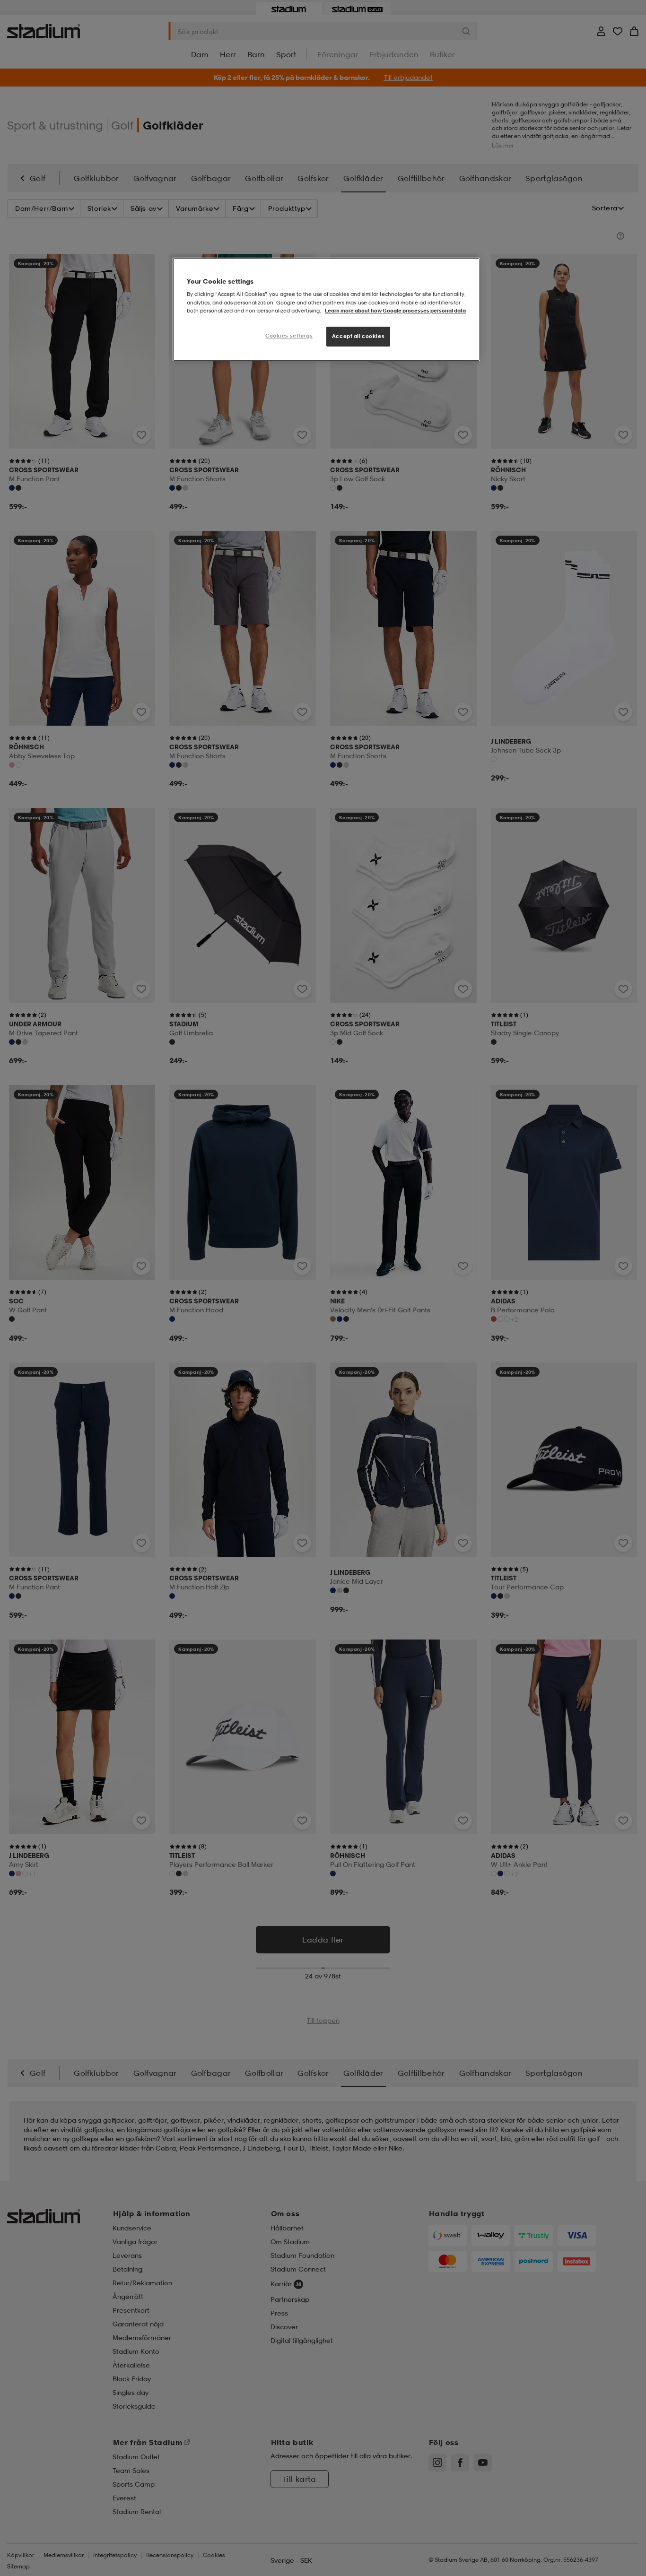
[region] (326, 309)
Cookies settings (289, 336)
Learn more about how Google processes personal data (395, 311)
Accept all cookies (358, 336)
